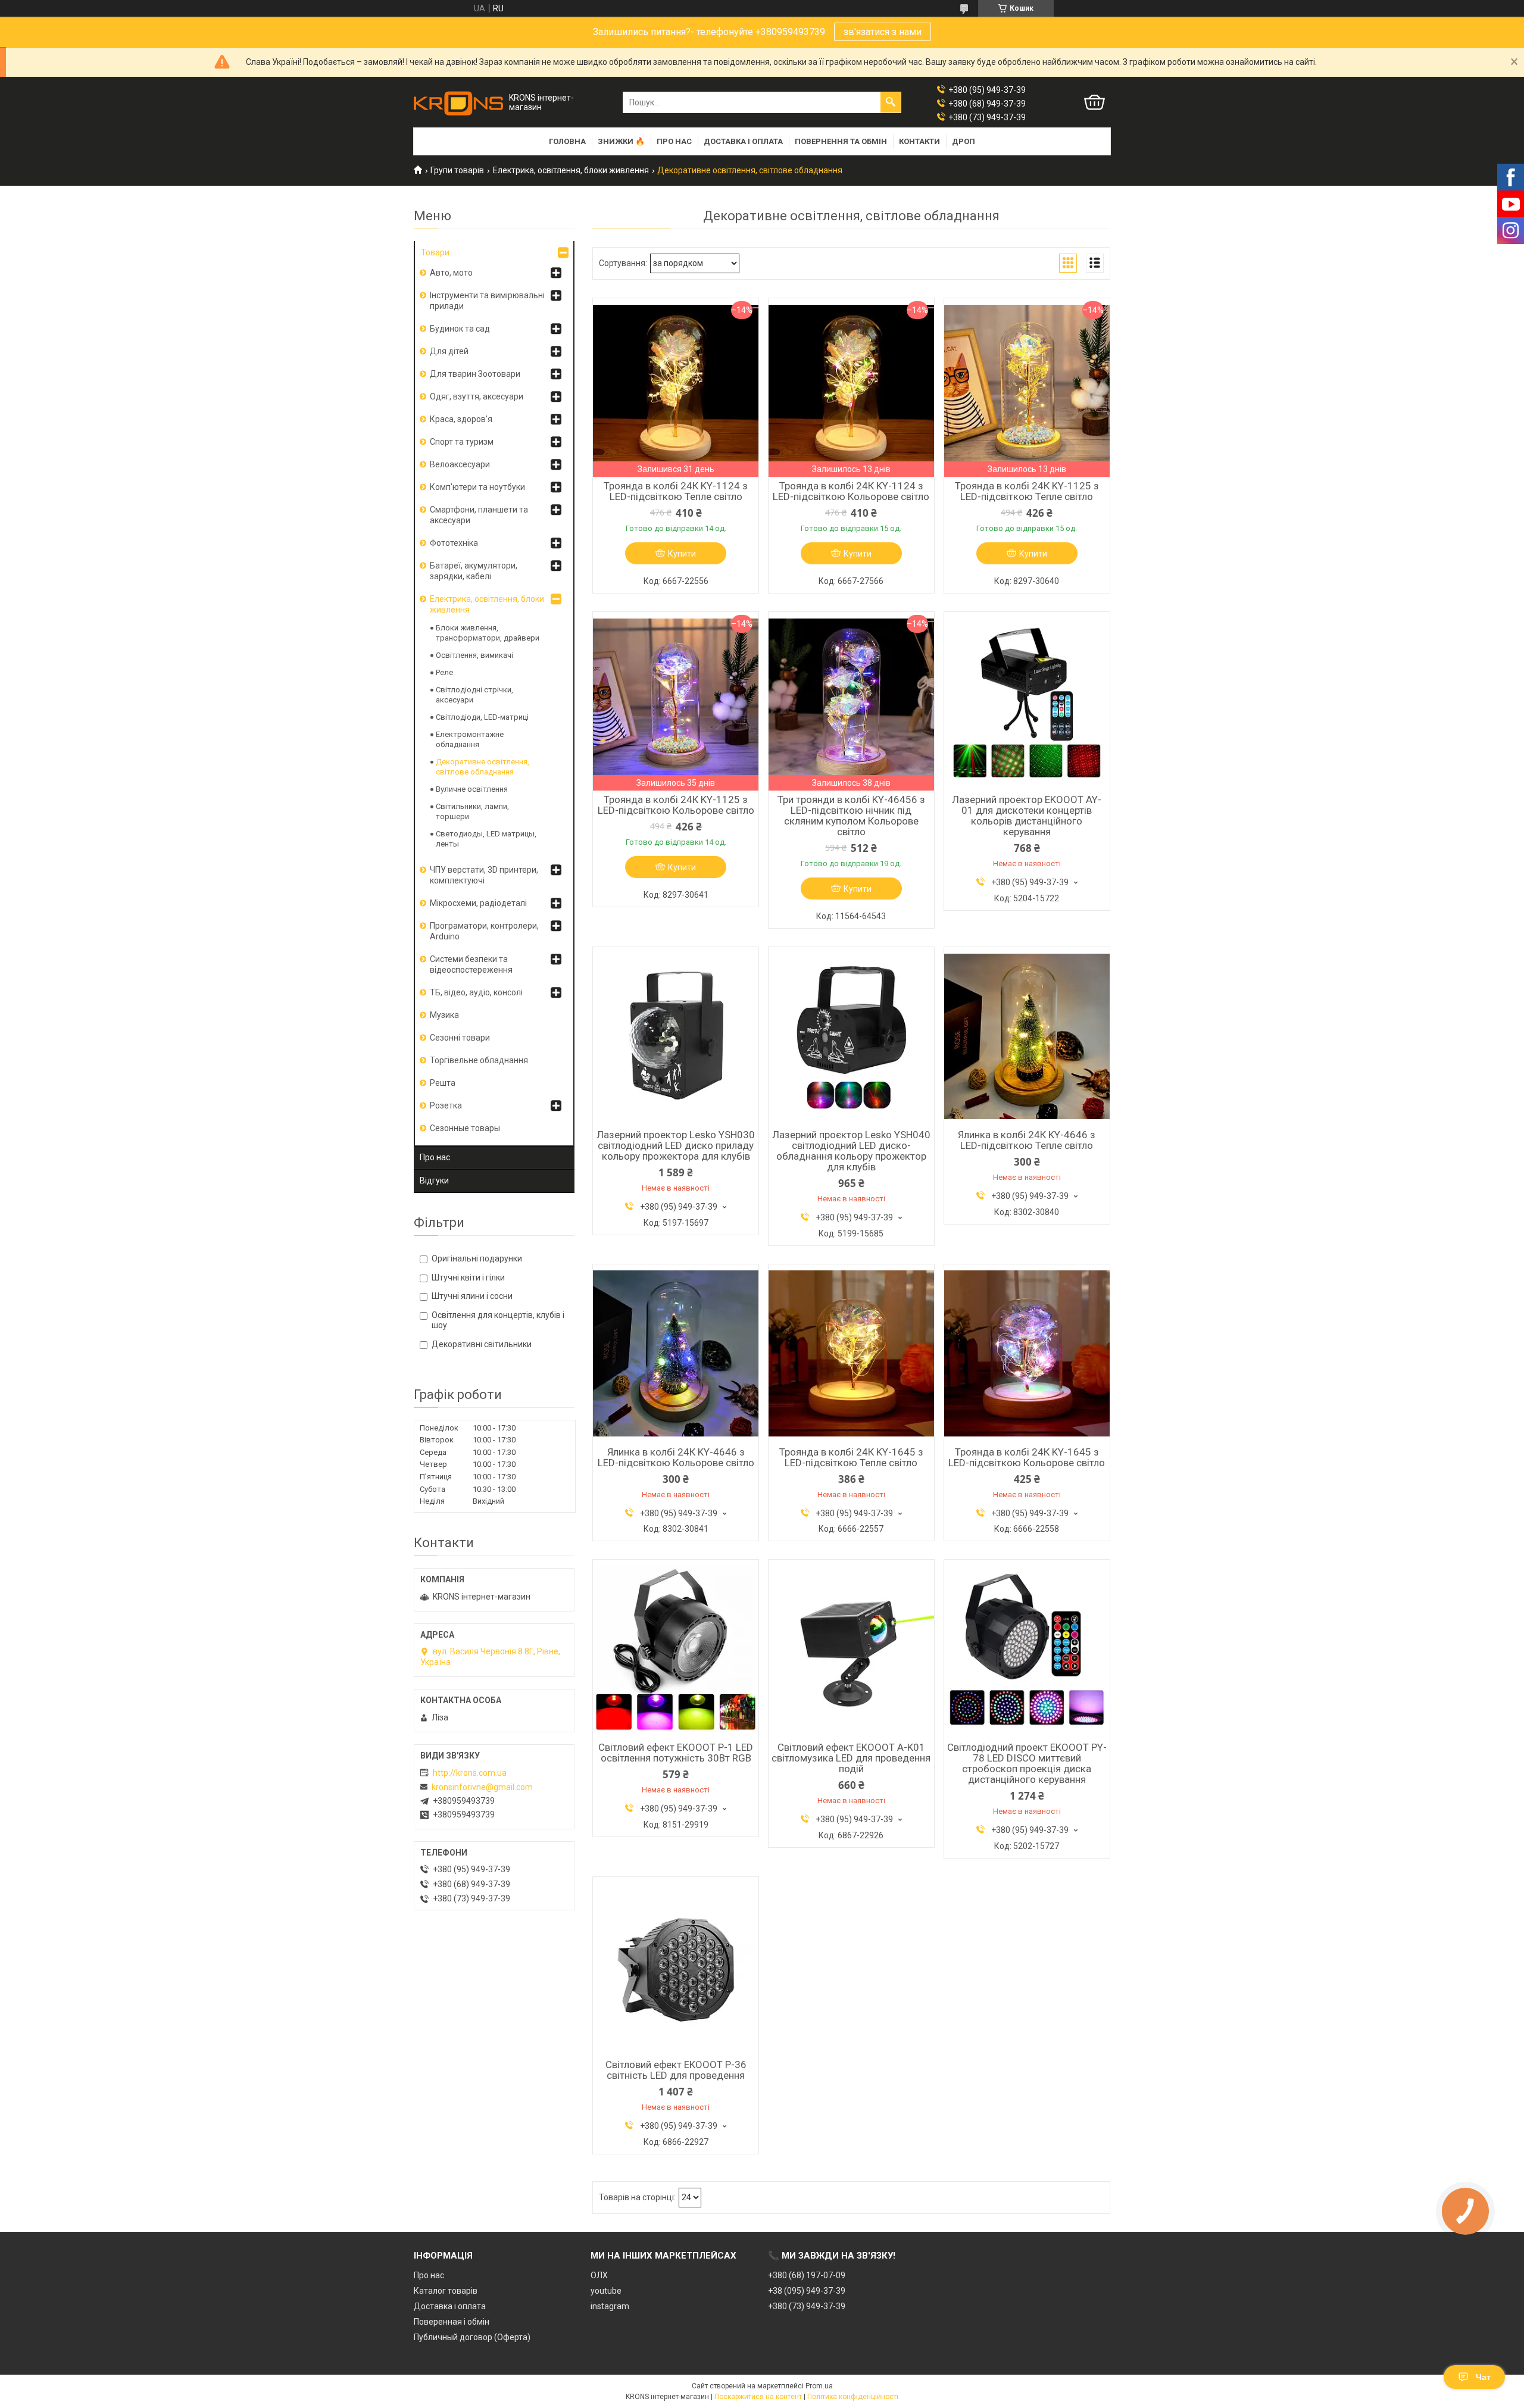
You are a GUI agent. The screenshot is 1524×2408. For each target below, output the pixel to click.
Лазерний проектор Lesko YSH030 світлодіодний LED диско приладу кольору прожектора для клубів (676, 1145)
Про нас (674, 141)
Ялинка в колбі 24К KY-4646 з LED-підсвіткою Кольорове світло (676, 1457)
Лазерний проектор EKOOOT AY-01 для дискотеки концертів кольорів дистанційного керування (1027, 816)
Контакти (919, 141)
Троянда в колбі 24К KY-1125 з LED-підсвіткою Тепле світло (1027, 491)
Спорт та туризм (462, 442)
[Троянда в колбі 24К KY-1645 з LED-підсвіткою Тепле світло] (851, 1354)
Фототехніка (454, 543)
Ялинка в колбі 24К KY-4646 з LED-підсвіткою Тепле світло (1027, 1140)
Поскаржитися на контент (758, 2397)
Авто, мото (451, 273)
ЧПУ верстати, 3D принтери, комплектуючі (484, 875)
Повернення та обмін (841, 141)
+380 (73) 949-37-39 (807, 2306)
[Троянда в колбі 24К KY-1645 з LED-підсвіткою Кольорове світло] (1027, 1354)
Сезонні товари (460, 1038)
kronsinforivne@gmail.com (482, 1787)
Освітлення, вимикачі (474, 655)
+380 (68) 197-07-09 (807, 2275)
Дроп (964, 141)
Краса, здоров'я (461, 419)
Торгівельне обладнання (479, 1060)
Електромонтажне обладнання (470, 739)
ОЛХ (599, 2275)
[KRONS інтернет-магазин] (458, 103)
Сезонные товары (465, 1128)
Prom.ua (819, 2386)
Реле (444, 672)
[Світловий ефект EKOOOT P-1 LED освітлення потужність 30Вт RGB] (676, 1649)
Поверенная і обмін (452, 2322)
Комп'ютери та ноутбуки (477, 487)
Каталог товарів (446, 2291)
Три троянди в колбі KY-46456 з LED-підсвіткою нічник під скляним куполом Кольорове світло (851, 816)
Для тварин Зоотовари (475, 374)
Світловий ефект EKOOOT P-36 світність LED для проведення (676, 2070)
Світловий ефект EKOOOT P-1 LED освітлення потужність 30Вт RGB (676, 1753)
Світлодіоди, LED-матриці (482, 717)
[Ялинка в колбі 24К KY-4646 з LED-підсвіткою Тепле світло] (1027, 1036)
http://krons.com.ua (470, 1773)
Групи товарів (457, 170)
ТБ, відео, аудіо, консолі (476, 992)
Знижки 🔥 (621, 141)
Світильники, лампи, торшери (472, 811)
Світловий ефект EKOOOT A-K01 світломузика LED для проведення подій (851, 1758)
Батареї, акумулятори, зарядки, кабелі (474, 571)
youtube (606, 2291)
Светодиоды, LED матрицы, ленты (486, 839)
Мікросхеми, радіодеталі (478, 903)
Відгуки (434, 1180)
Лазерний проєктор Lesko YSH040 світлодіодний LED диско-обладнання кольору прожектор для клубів (851, 1151)
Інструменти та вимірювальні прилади (487, 301)
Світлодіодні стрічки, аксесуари (474, 695)
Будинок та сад (460, 329)
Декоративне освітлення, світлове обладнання (483, 767)
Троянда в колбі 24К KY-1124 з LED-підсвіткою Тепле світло (676, 491)
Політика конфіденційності (853, 2397)
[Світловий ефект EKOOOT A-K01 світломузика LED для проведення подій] (851, 1649)
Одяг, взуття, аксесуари (477, 396)
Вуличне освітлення (472, 789)
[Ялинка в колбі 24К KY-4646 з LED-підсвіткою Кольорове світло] (676, 1354)
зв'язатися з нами (883, 32)
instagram (610, 2306)
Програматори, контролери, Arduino (484, 931)
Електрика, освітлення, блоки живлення (571, 170)
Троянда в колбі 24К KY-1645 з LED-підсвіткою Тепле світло (851, 1457)
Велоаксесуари (460, 464)
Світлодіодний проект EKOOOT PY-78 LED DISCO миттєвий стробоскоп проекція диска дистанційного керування (1027, 1763)
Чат (1483, 2377)
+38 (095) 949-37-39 (807, 2291)
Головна (567, 141)
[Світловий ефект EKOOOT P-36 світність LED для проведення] (676, 1966)
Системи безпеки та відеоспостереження (471, 964)
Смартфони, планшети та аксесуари (479, 515)
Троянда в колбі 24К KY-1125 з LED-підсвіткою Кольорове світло (676, 805)
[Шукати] (891, 102)
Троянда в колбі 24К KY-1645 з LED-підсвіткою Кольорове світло (1027, 1457)
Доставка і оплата (743, 141)
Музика (444, 1015)
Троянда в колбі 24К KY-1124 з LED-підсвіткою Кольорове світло (851, 491)
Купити (682, 554)
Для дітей (449, 351)
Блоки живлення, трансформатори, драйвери (488, 633)
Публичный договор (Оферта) (472, 2337)
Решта (443, 1083)
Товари (435, 252)
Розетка (446, 1105)
